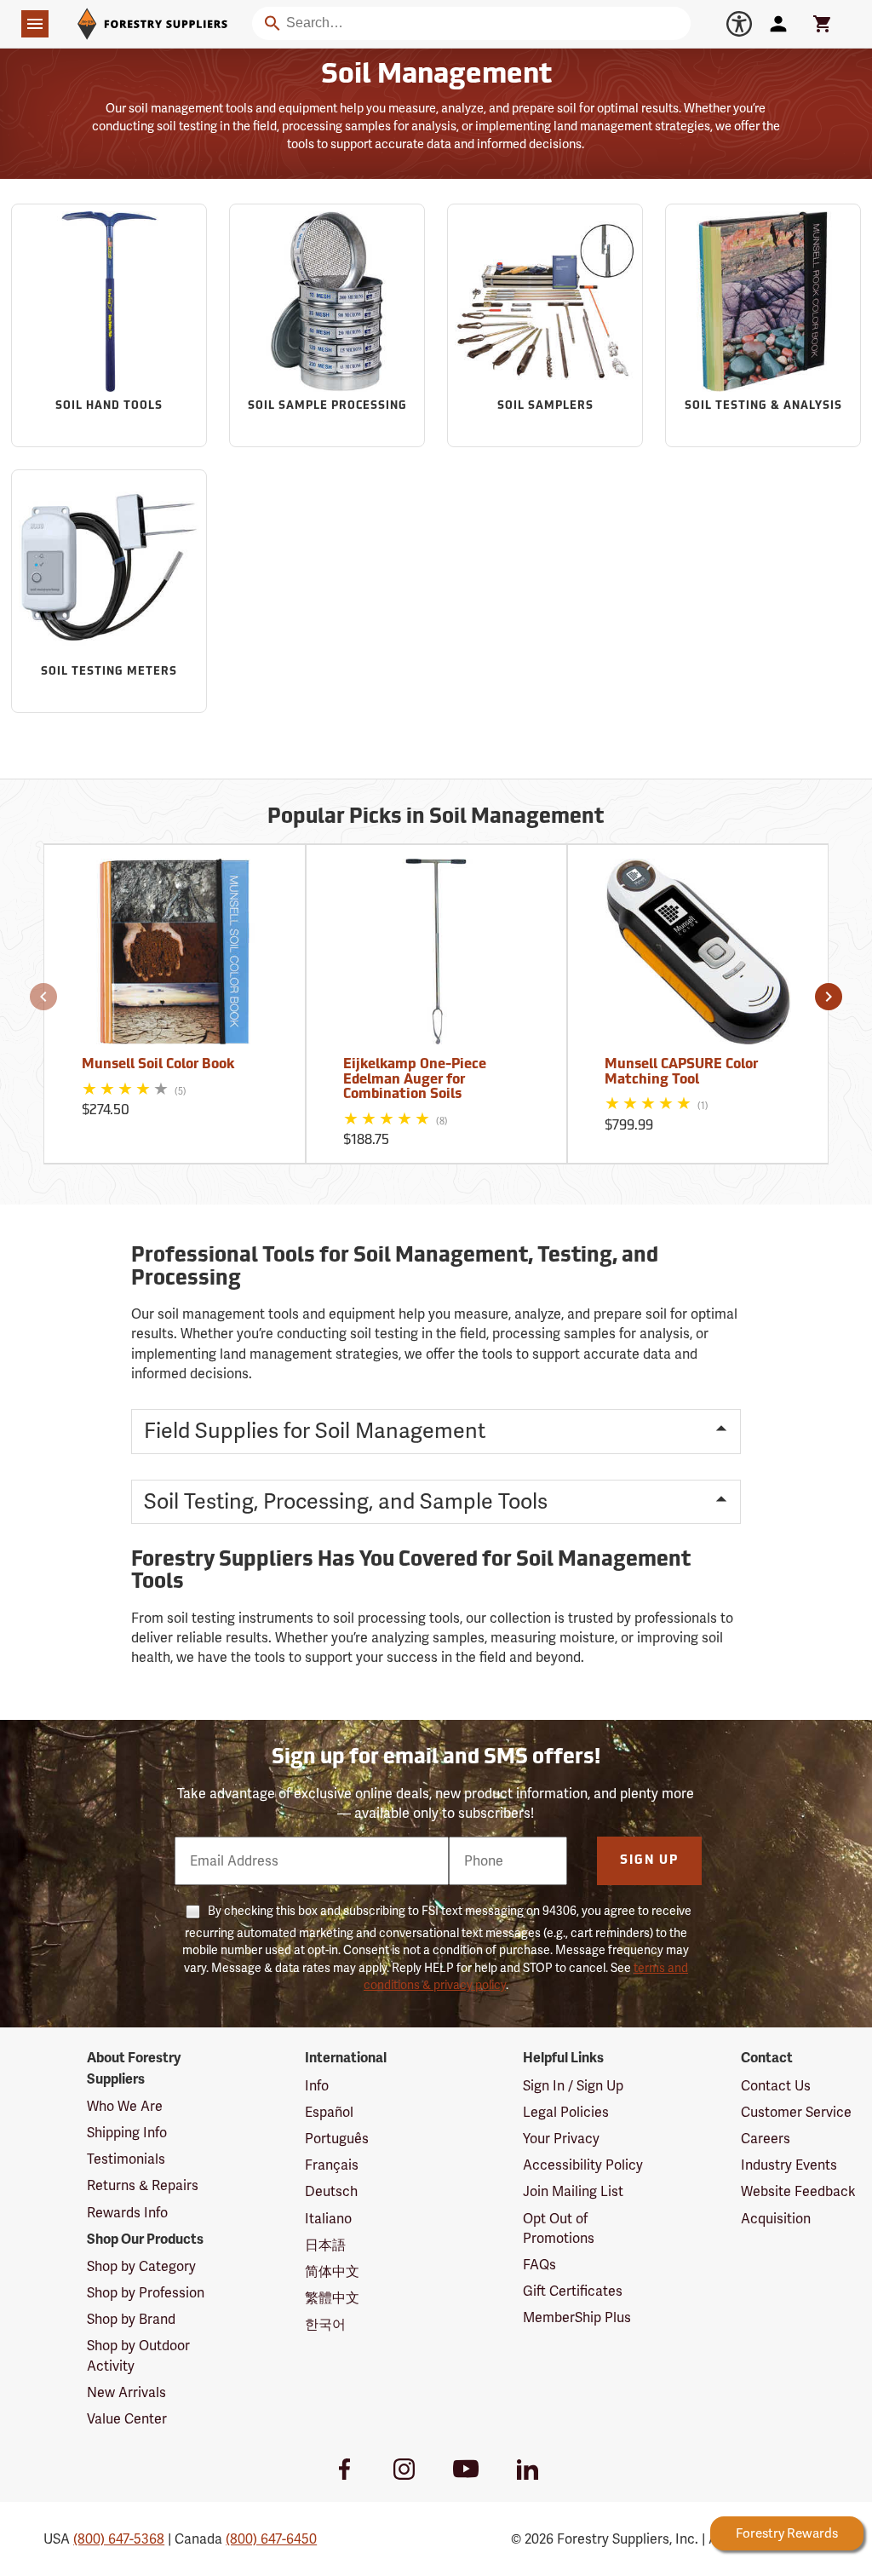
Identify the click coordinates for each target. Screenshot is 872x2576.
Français (332, 2165)
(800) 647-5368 (119, 2539)
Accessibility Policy (583, 2165)
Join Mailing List (573, 2191)
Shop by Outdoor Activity (138, 2355)
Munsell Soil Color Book (158, 1065)
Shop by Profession (146, 2293)
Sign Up (649, 1861)
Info (317, 2086)
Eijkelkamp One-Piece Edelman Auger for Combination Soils (415, 1080)
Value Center (127, 2419)
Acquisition (776, 2219)
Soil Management (436, 76)
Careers (766, 2139)
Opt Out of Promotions (559, 2228)
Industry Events (789, 2165)
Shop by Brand (131, 2319)
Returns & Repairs (143, 2185)
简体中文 (332, 2271)
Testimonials (126, 2159)
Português (337, 2139)
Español (329, 2112)
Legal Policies (566, 2112)
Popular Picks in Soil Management (436, 818)
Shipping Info (127, 2133)
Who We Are (125, 2106)
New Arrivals (126, 2392)
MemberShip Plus (577, 2317)
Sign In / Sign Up (573, 2086)
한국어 (325, 2324)
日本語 (325, 2245)
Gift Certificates (573, 2291)
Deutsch (331, 2191)
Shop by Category (141, 2266)
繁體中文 (332, 2298)
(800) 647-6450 (271, 2539)
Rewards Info (127, 2213)
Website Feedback (798, 2191)
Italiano (328, 2219)
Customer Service (796, 2112)
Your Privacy (561, 2139)
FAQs (539, 2265)
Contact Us (776, 2086)
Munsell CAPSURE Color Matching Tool (681, 1072)
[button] (43, 997)
